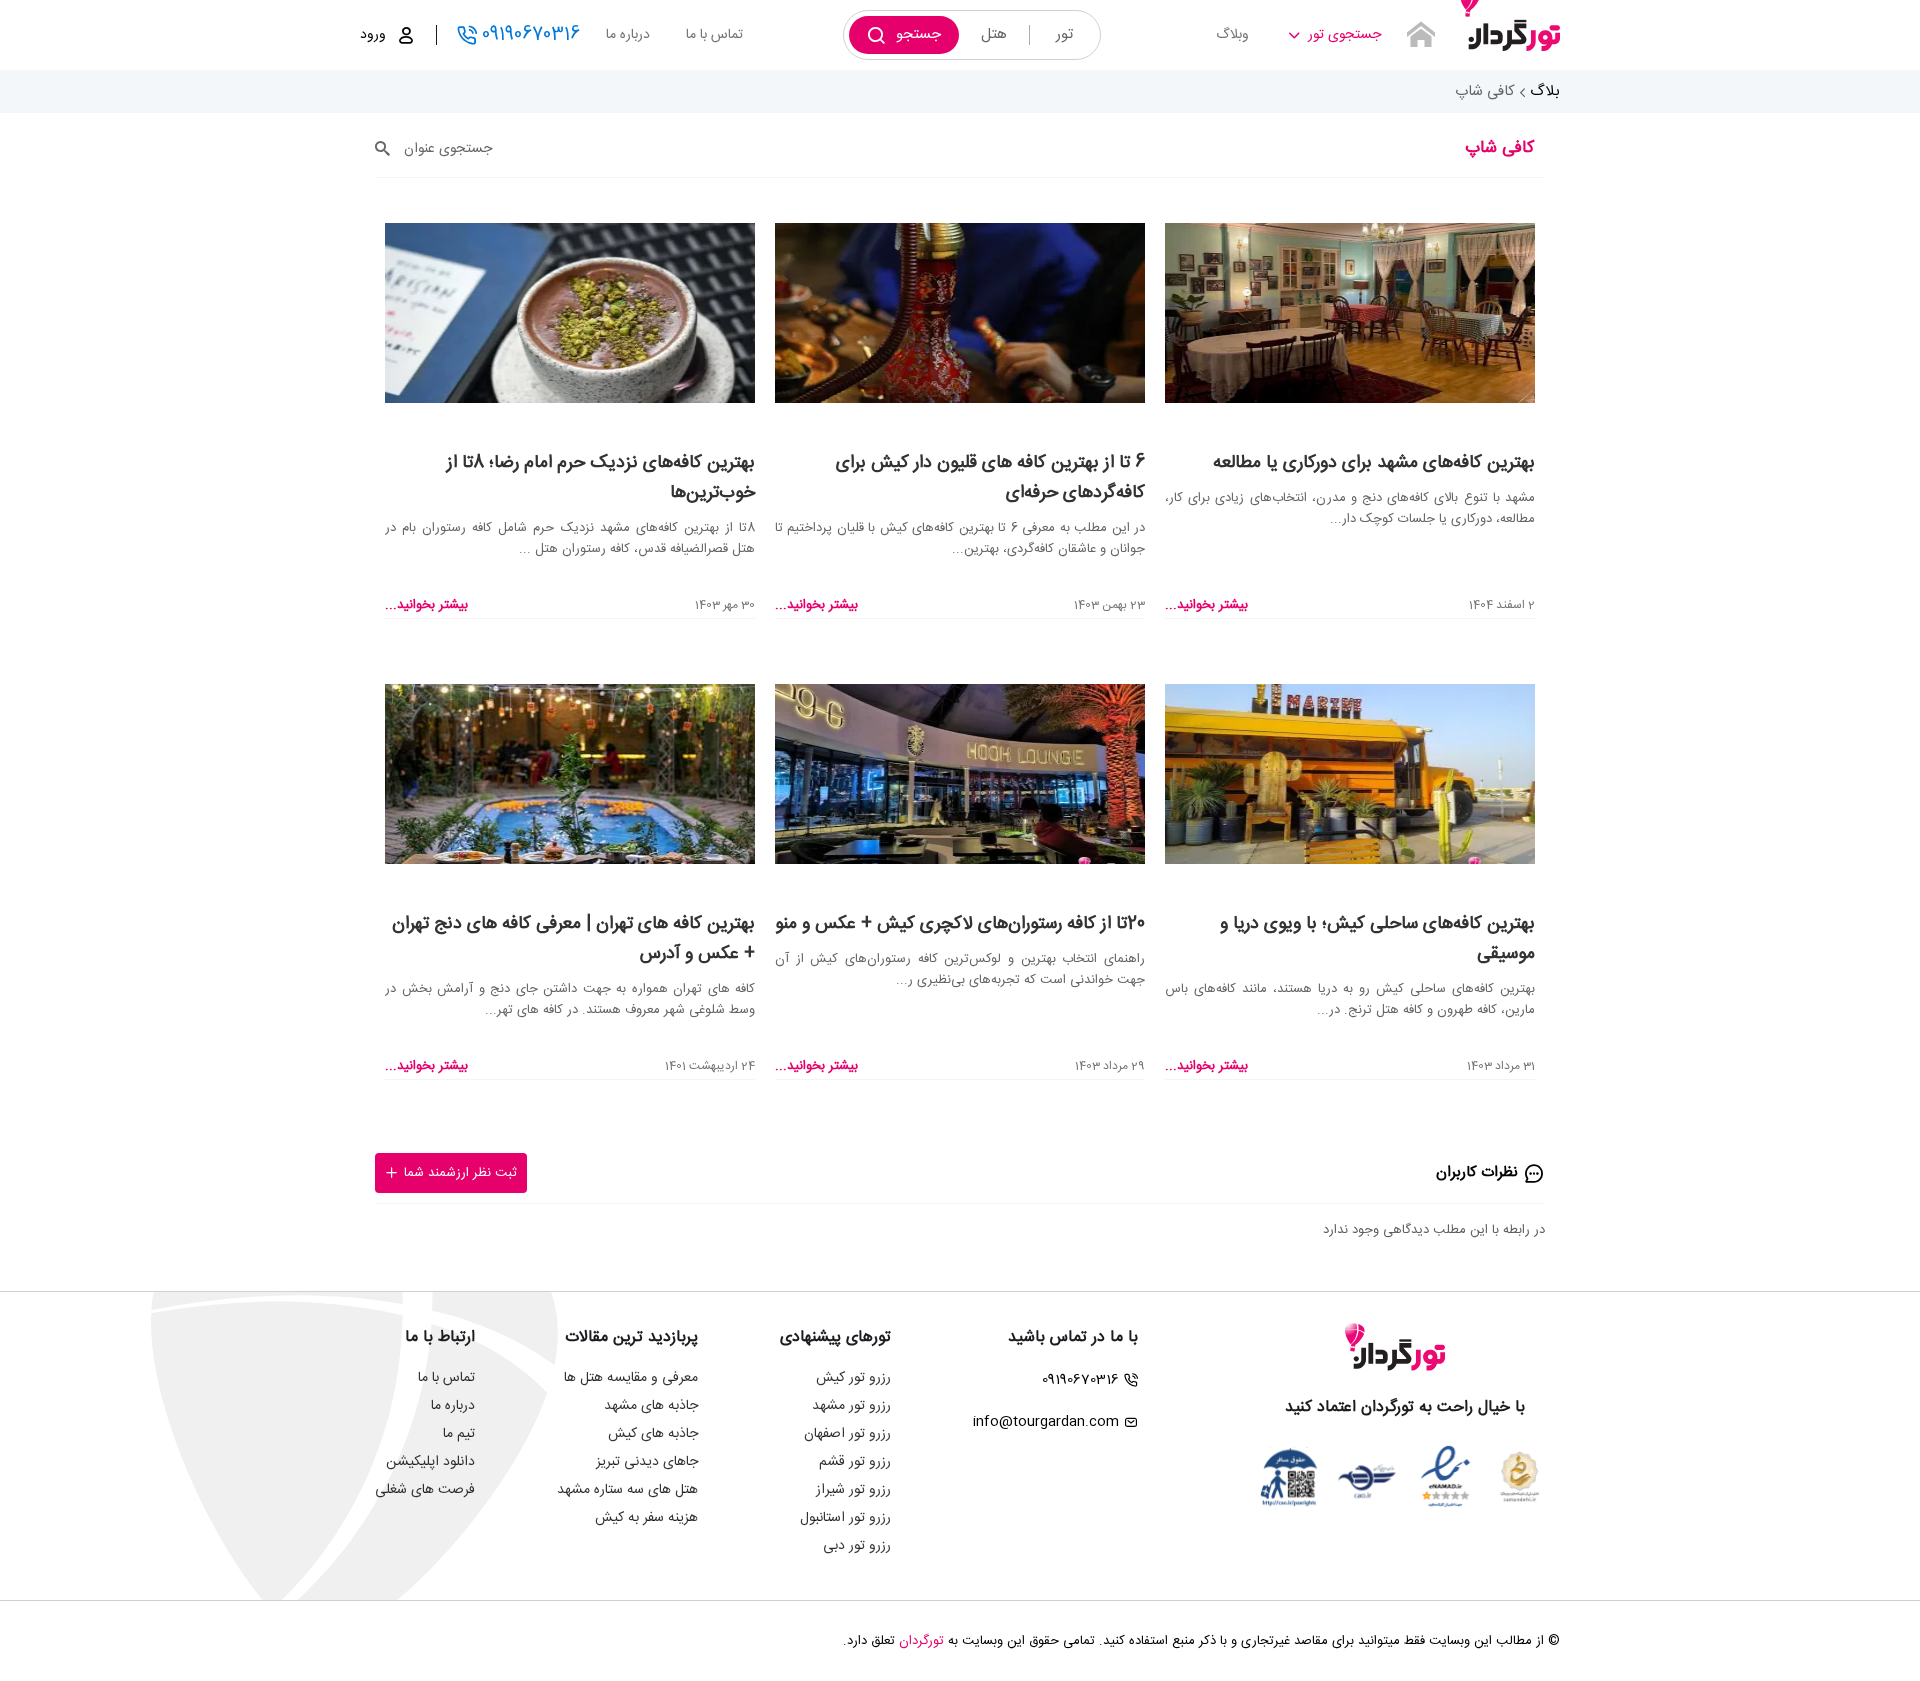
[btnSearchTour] (1421, 35)
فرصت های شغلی (425, 1490)
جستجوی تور (1344, 35)
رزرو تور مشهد (851, 1406)
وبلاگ (1232, 35)
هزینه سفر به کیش (646, 1518)
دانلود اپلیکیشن (430, 1462)
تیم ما (459, 1434)
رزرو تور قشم (855, 1462)
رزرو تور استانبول (845, 1518)
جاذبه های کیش (653, 1434)
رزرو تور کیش (853, 1378)
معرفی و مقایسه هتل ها (631, 1378)
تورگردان (921, 1641)
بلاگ (1545, 91)
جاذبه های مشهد (651, 1406)
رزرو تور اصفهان (847, 1434)
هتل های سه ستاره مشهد (627, 1490)
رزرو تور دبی (857, 1546)
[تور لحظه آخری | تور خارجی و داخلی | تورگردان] (1510, 27)
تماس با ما (714, 35)
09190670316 (531, 35)
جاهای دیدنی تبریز (647, 1462)
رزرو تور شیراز (853, 1490)
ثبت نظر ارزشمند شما (460, 1173)
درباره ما (628, 35)
